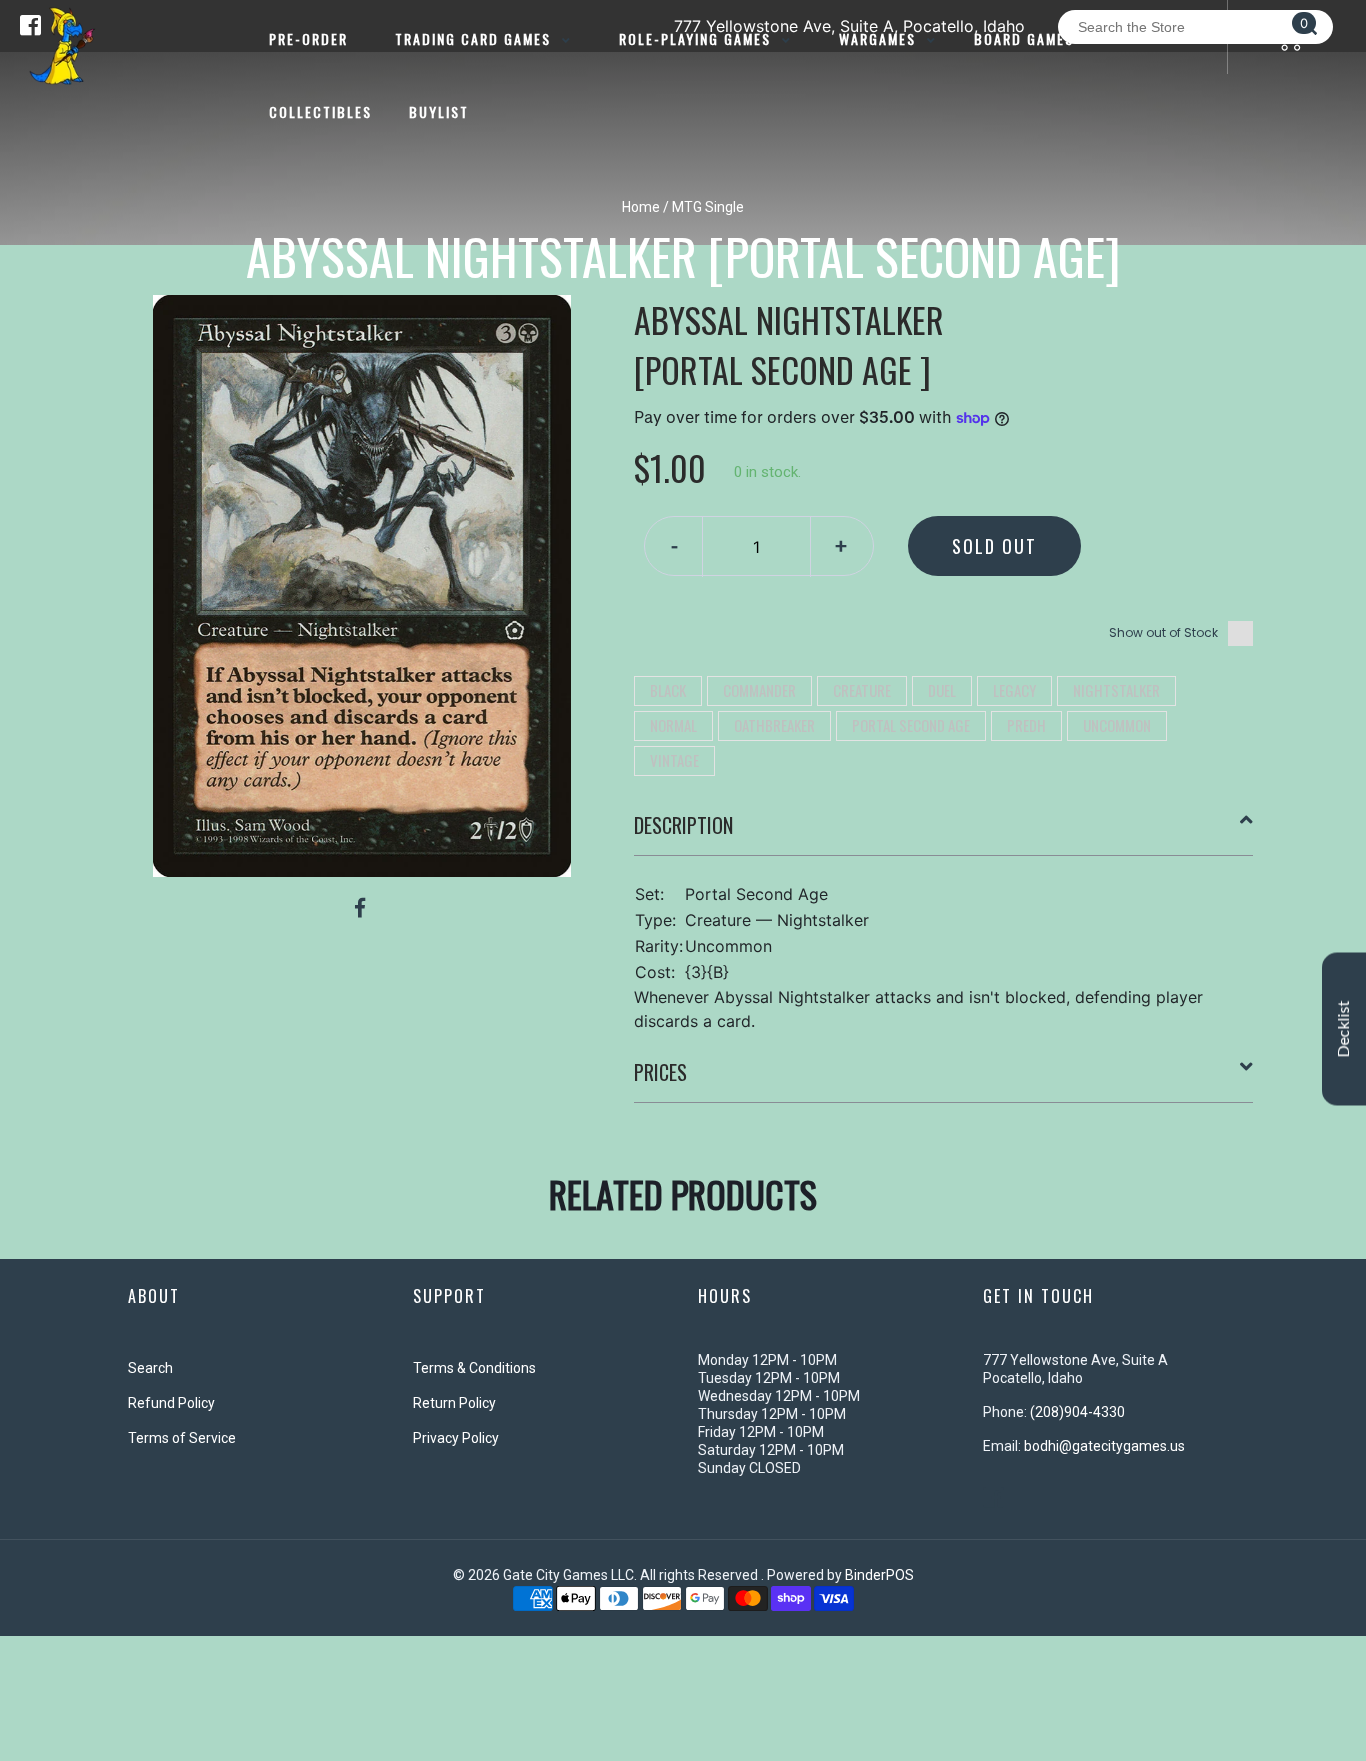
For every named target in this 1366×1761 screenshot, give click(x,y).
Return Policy (454, 1403)
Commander (759, 690)
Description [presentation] (683, 825)
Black (668, 690)
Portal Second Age (911, 725)
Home (641, 207)
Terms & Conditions (474, 1368)
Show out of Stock (1163, 632)
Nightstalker (1116, 690)
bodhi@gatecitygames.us (1104, 1446)
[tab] (944, 833)
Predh (1026, 725)
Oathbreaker (774, 725)
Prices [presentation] (660, 1072)
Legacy (1014, 690)
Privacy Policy (456, 1438)
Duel (942, 690)
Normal (673, 725)
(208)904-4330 (1077, 1412)
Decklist (1344, 1028)
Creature (862, 690)
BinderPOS (879, 1575)
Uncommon (1117, 725)
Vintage (674, 760)
